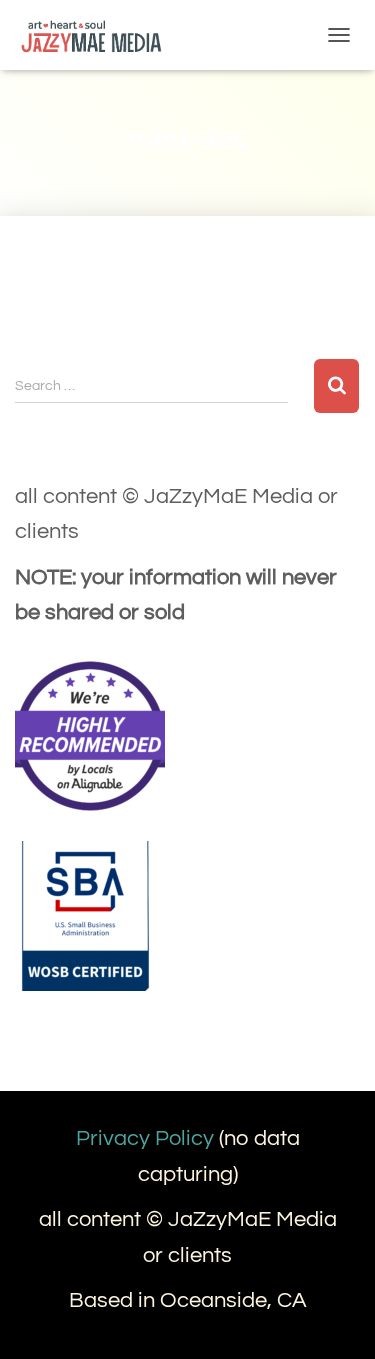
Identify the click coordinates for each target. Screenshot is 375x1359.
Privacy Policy (145, 1138)
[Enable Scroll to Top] (335, 1319)
